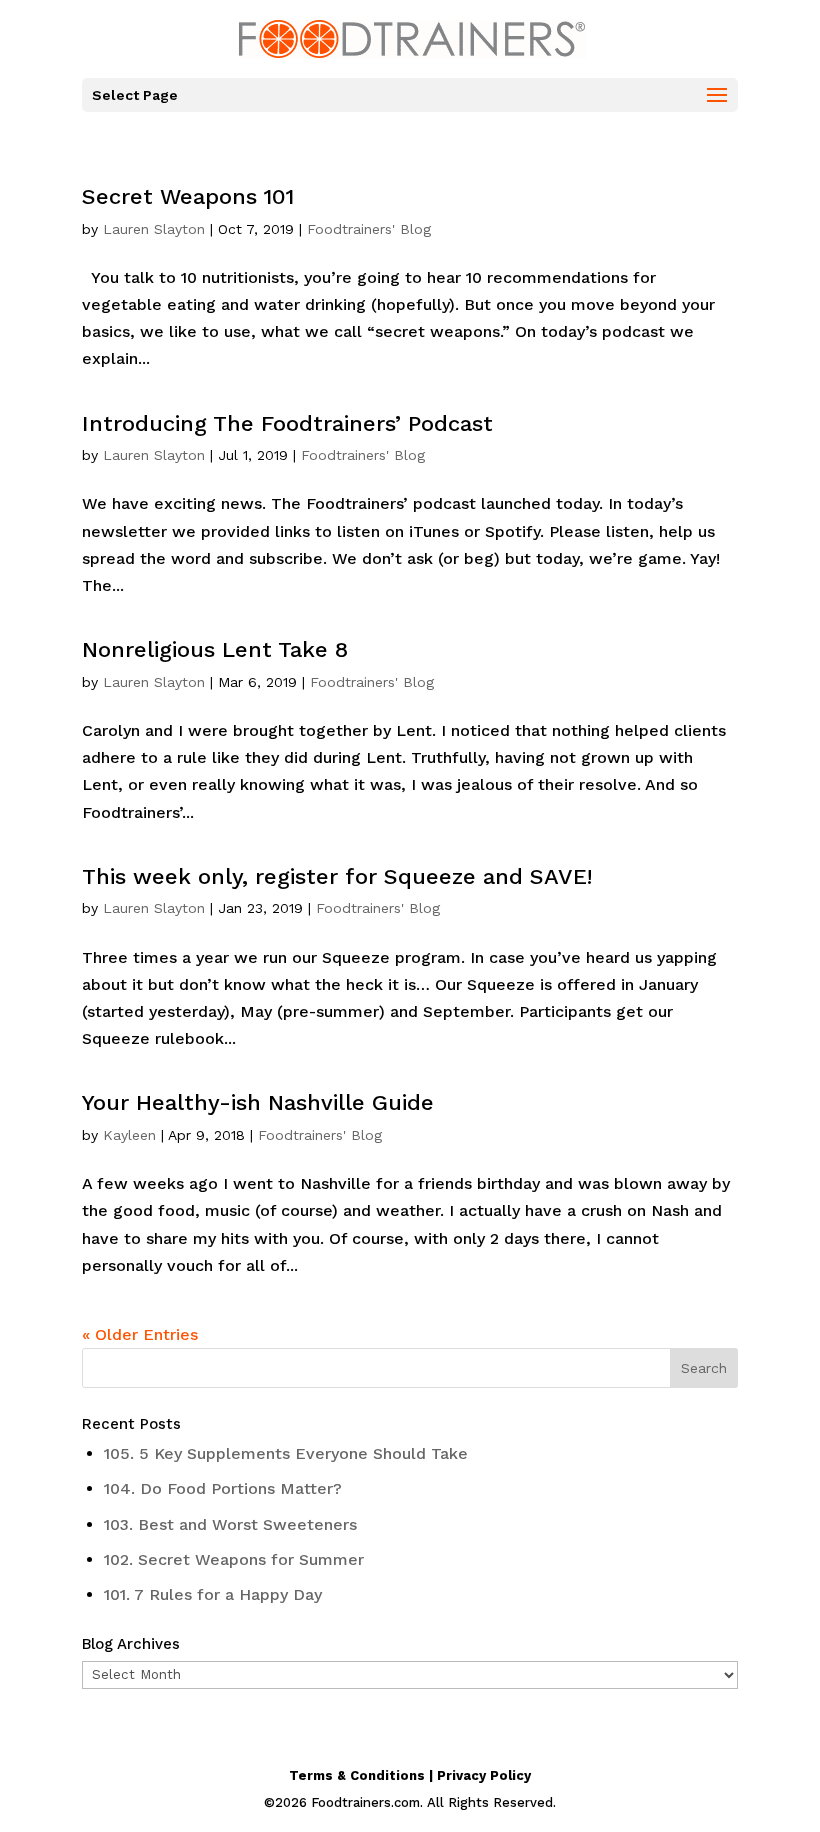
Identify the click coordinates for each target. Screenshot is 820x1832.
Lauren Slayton (154, 229)
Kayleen (129, 1135)
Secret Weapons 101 (188, 196)
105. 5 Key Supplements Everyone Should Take (286, 1453)
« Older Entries (140, 1334)
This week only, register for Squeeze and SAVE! (337, 876)
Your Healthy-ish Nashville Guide (258, 1102)
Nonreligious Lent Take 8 (215, 649)
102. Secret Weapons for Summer (234, 1559)
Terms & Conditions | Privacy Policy (410, 1775)
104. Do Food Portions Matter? (223, 1488)
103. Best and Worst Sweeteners (230, 1524)
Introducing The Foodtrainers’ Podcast (287, 423)
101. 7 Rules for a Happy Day (213, 1594)
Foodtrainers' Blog (369, 229)
